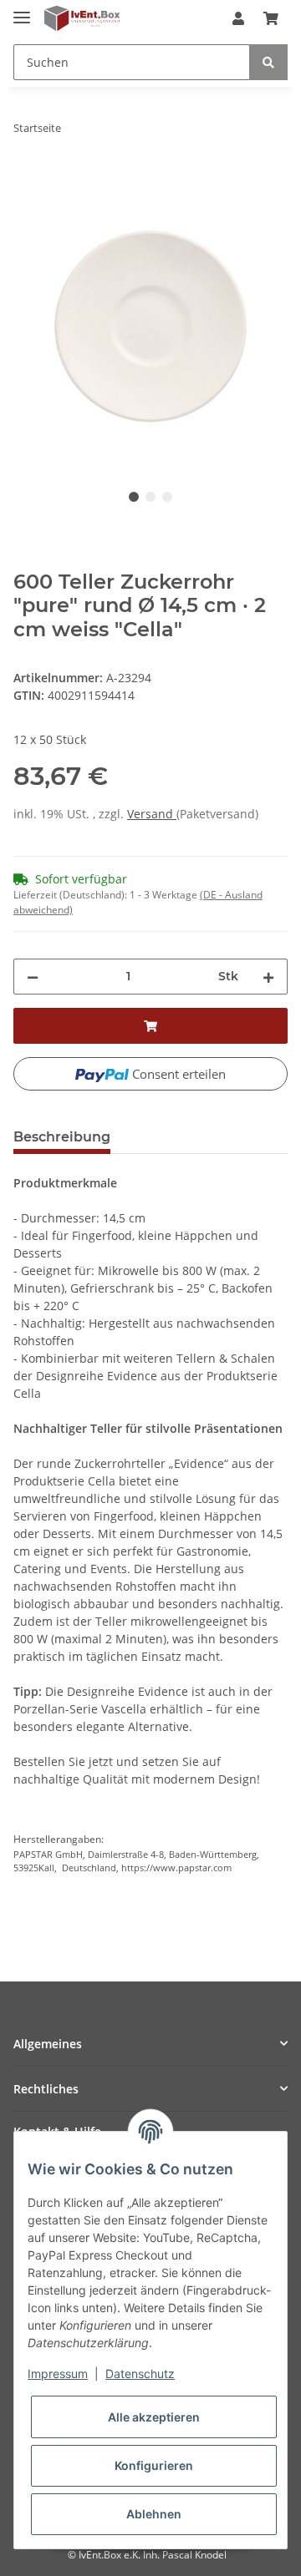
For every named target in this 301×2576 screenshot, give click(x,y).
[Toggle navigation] (22, 10)
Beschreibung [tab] (62, 1137)
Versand (152, 814)
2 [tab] (150, 497)
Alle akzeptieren (154, 2417)
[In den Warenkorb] (27, 180)
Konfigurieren (154, 2465)
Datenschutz (140, 2374)
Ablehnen (154, 2514)
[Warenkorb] (271, 18)
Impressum (58, 2374)
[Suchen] (268, 62)
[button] (238, 18)
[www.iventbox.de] (82, 19)
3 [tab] (167, 497)
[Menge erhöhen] (268, 977)
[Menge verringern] (33, 977)
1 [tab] (134, 497)
